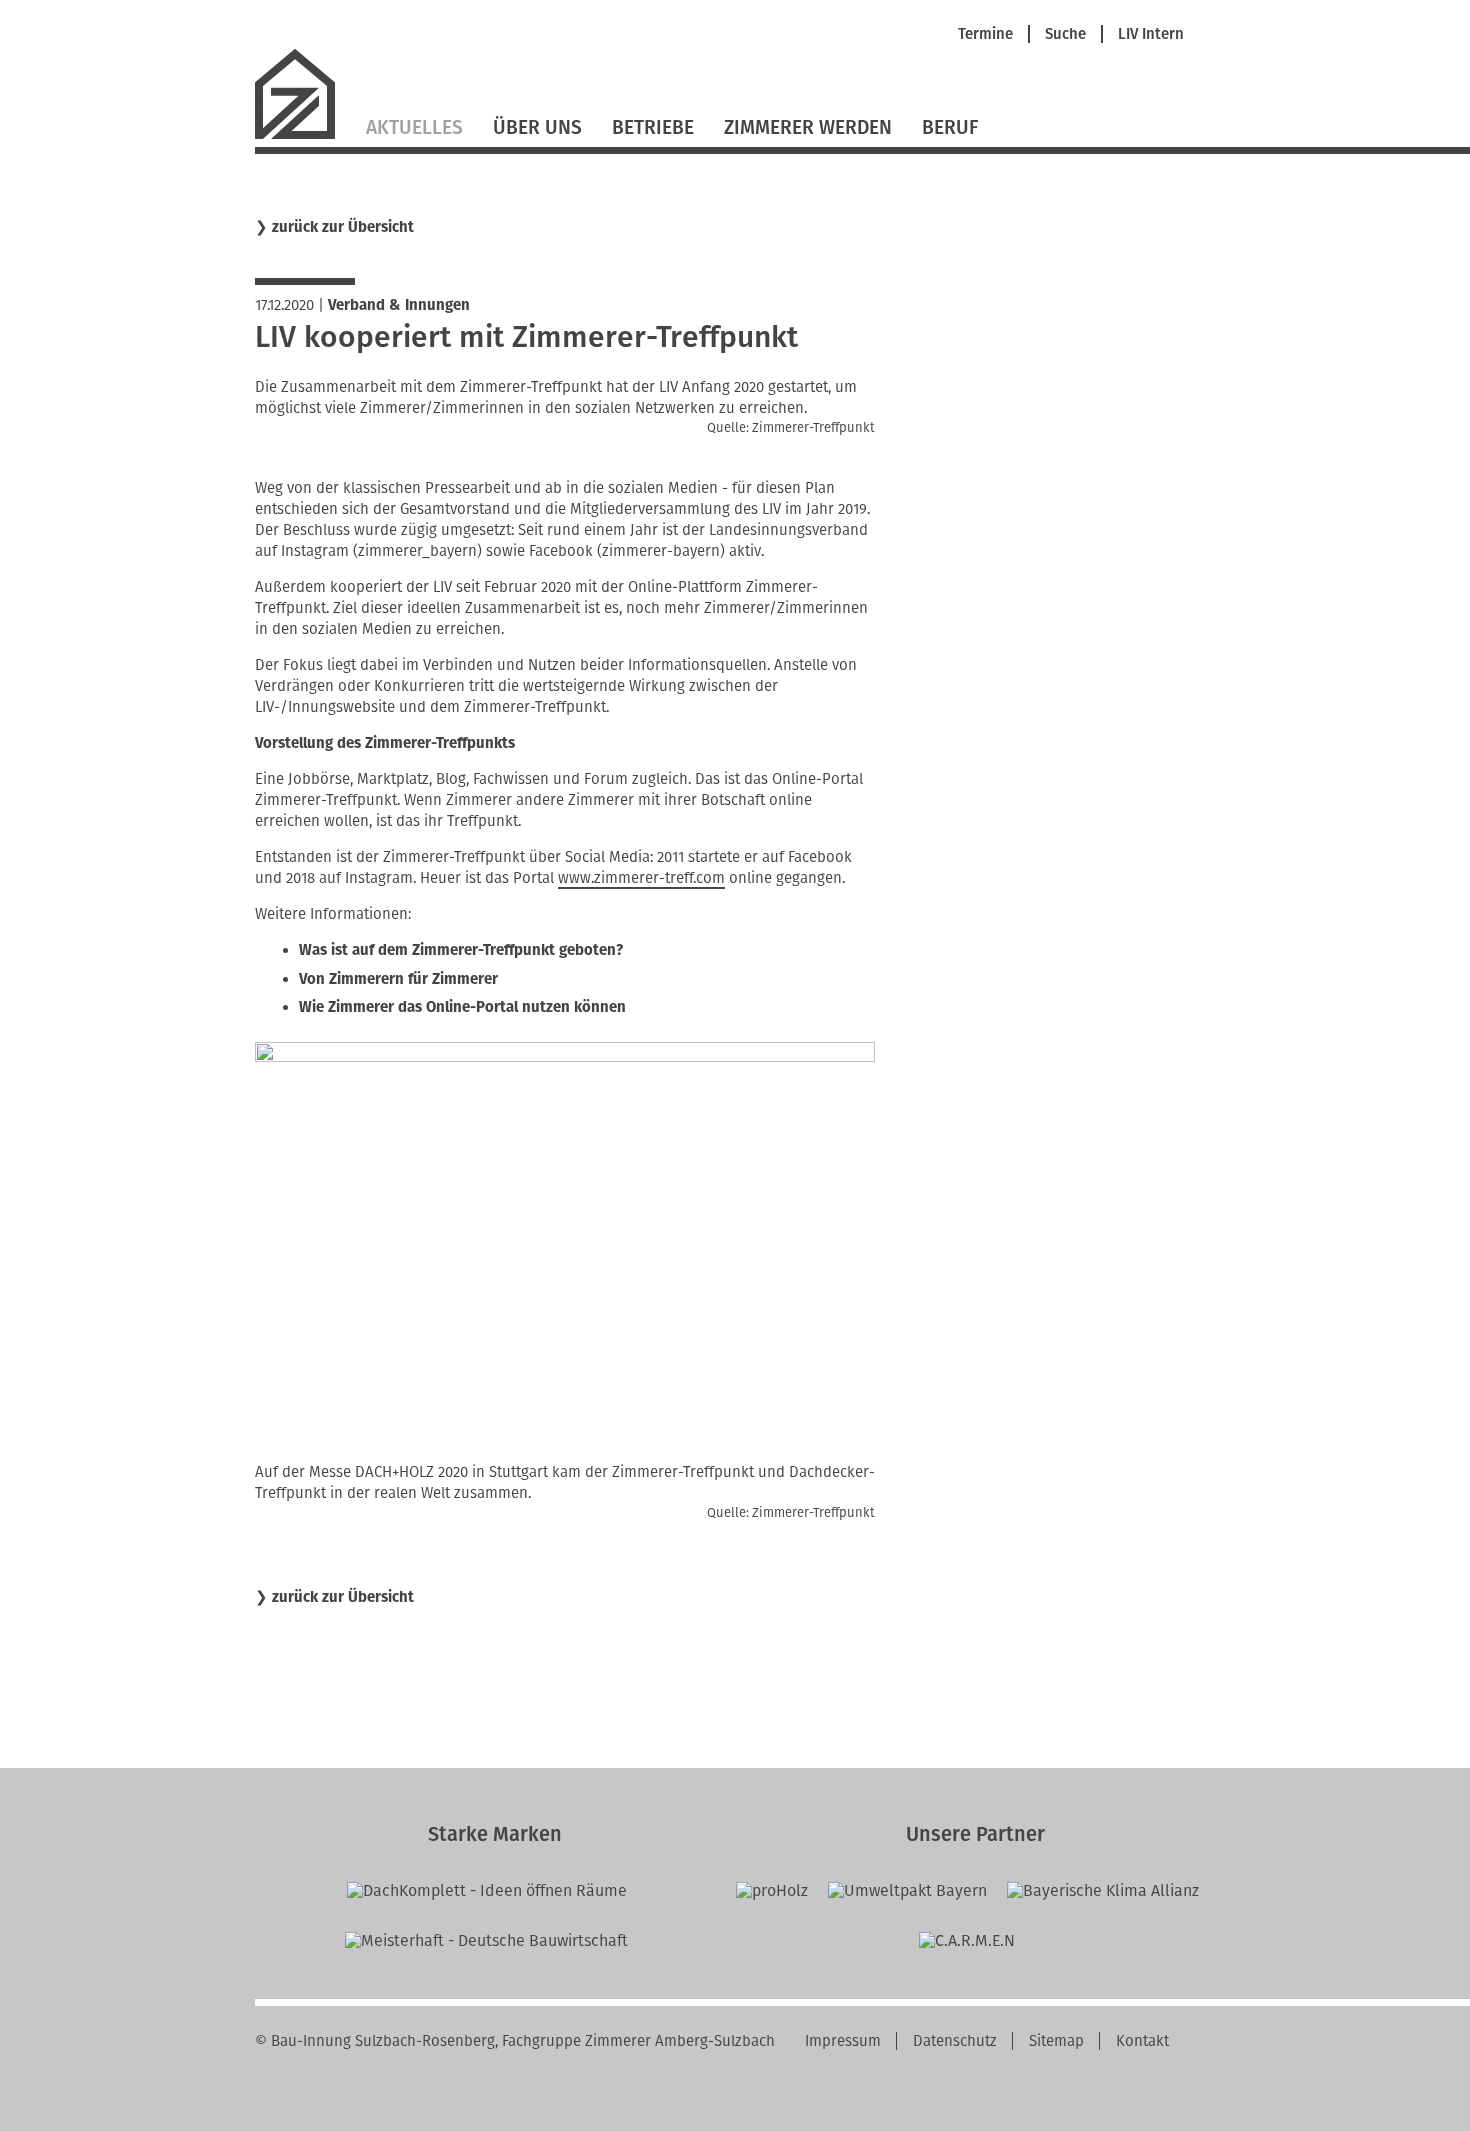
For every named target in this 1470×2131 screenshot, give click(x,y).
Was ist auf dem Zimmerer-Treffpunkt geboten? (461, 950)
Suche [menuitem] (1065, 34)
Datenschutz (955, 2041)
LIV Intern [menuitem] (1151, 34)
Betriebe (653, 127)
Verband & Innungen (399, 305)
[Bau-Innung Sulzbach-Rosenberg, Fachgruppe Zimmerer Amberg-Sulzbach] (303, 136)
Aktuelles (414, 127)
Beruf (950, 127)
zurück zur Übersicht (343, 227)
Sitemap (1056, 2041)
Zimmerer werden (808, 127)
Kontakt (1142, 2041)
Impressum (843, 2041)
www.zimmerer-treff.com (641, 878)
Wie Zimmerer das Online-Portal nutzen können (462, 1007)
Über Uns (537, 127)
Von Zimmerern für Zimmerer (398, 979)
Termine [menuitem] (985, 34)
